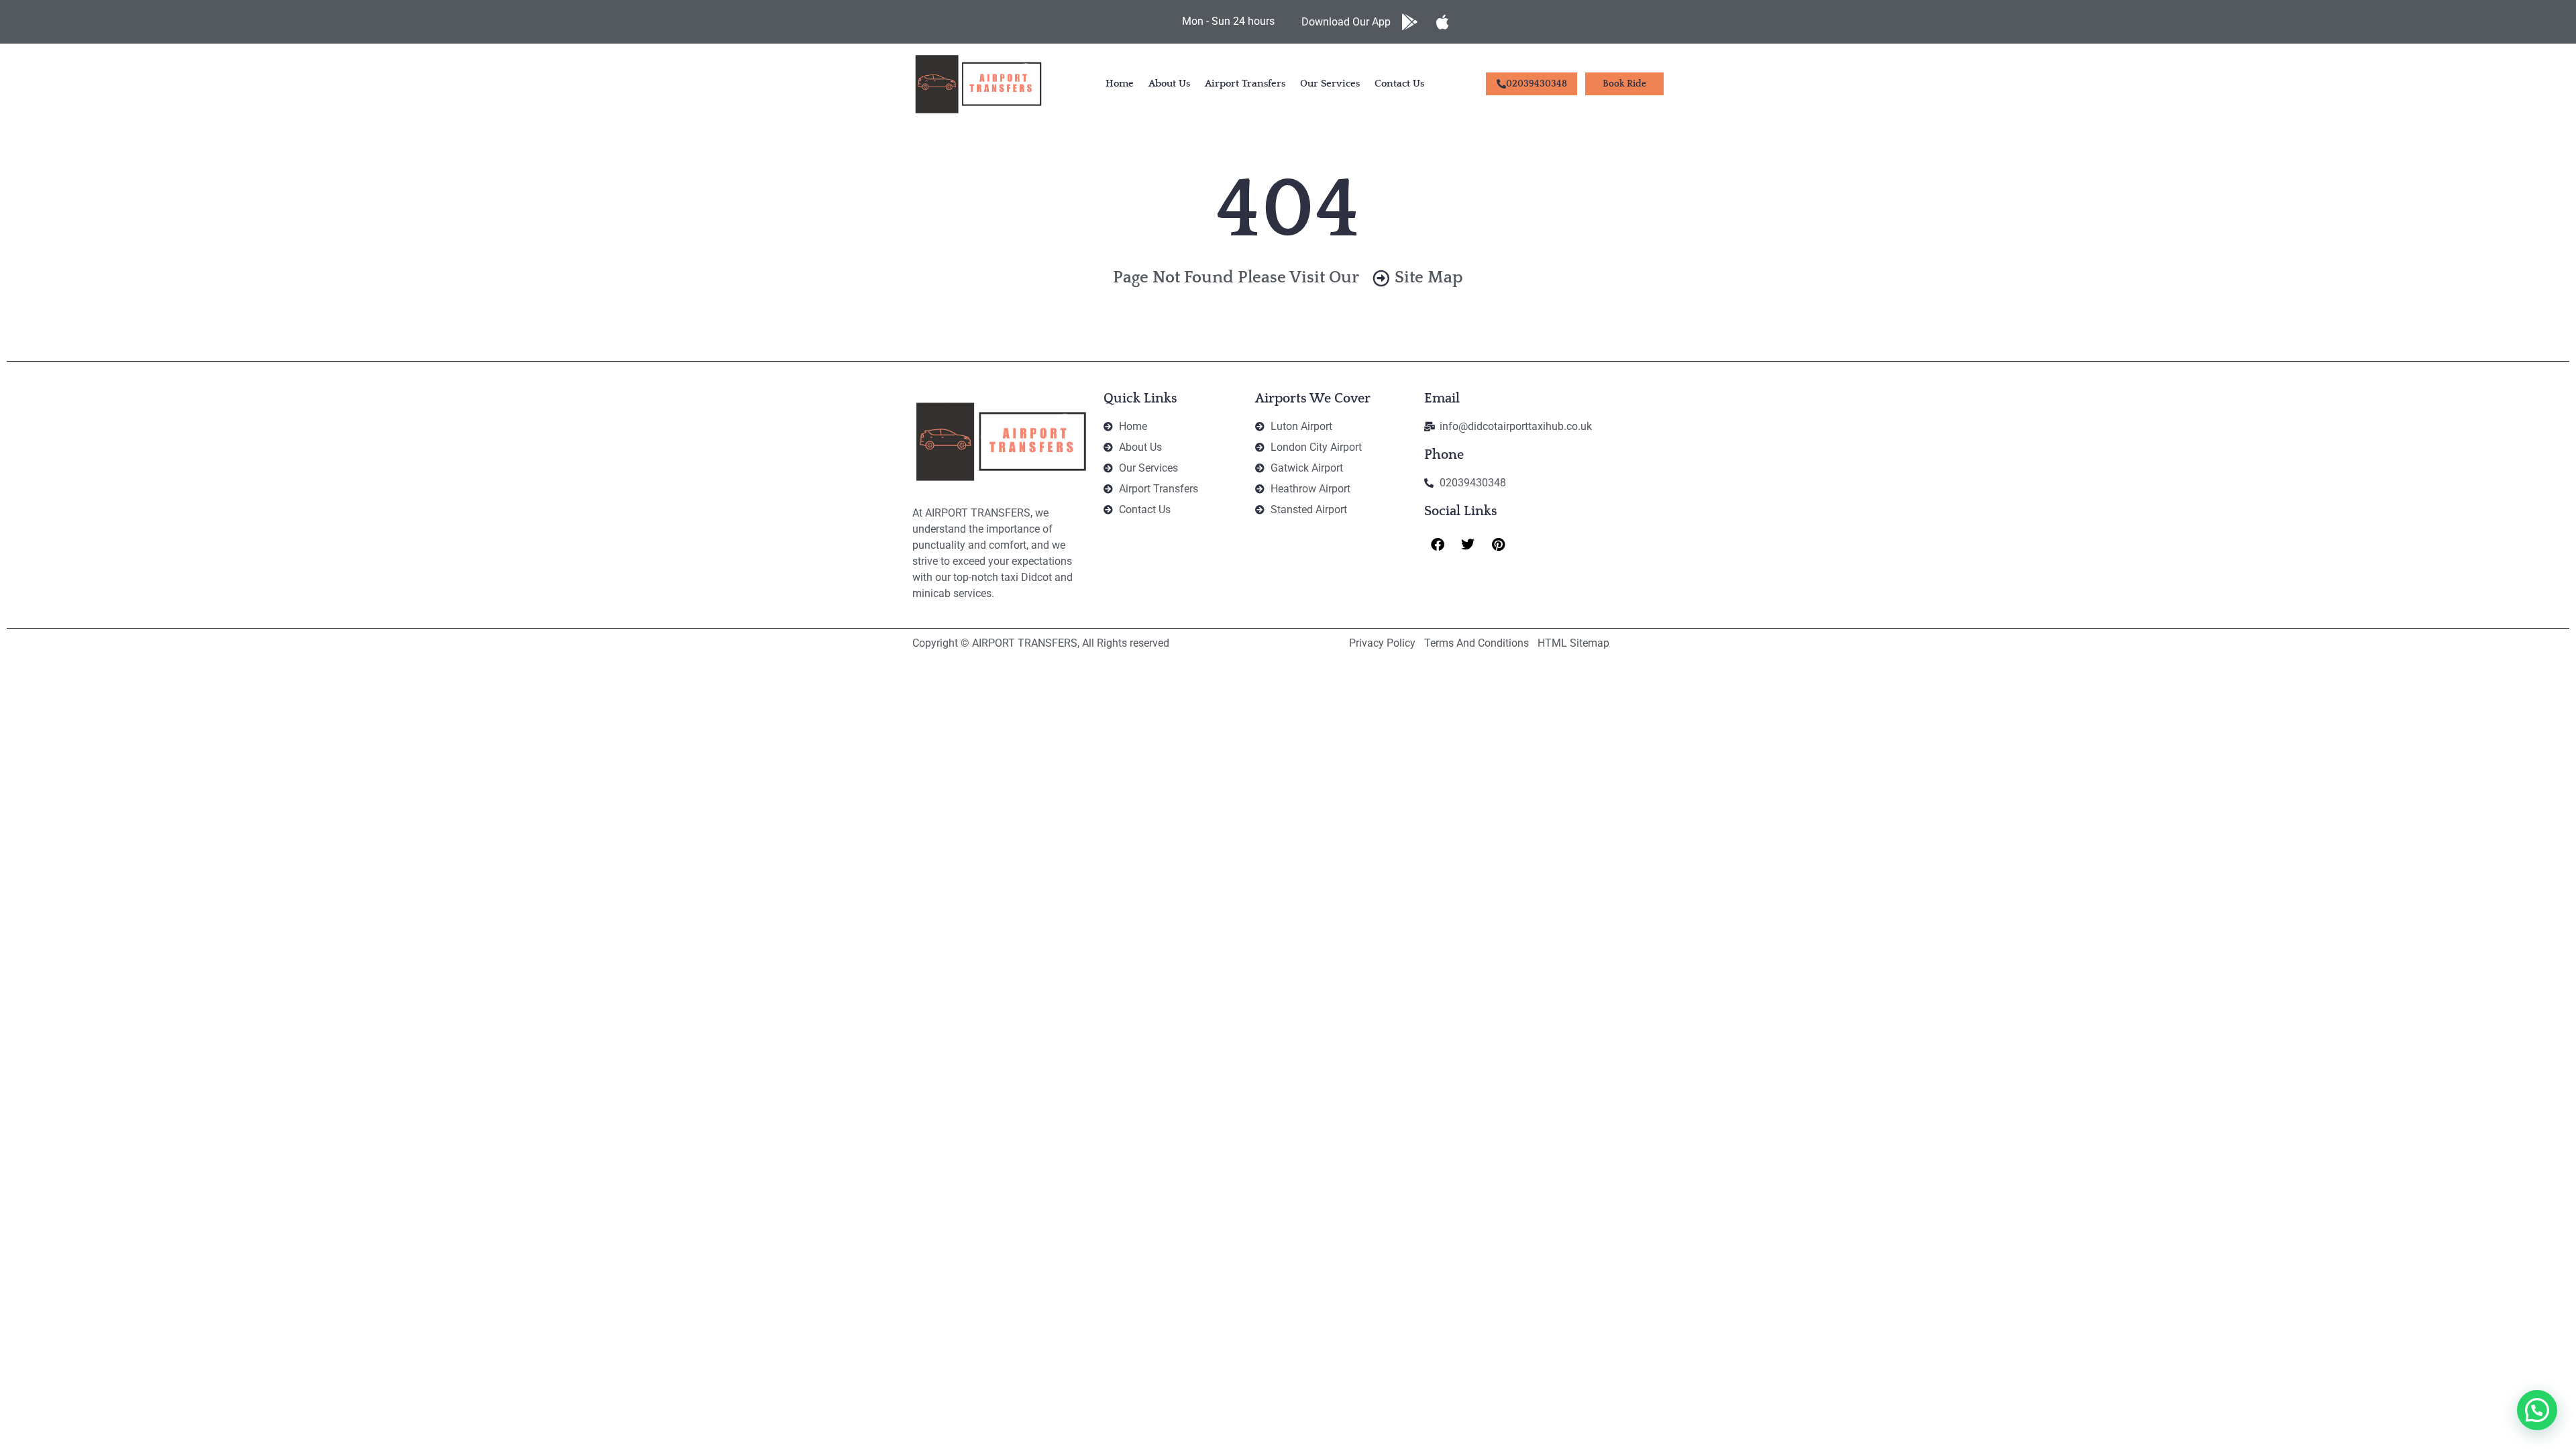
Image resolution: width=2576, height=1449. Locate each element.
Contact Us (1399, 84)
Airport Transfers (1245, 84)
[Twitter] (1468, 545)
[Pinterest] (1498, 545)
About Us (1169, 84)
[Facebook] (1438, 545)
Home (1120, 84)
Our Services (1330, 84)
